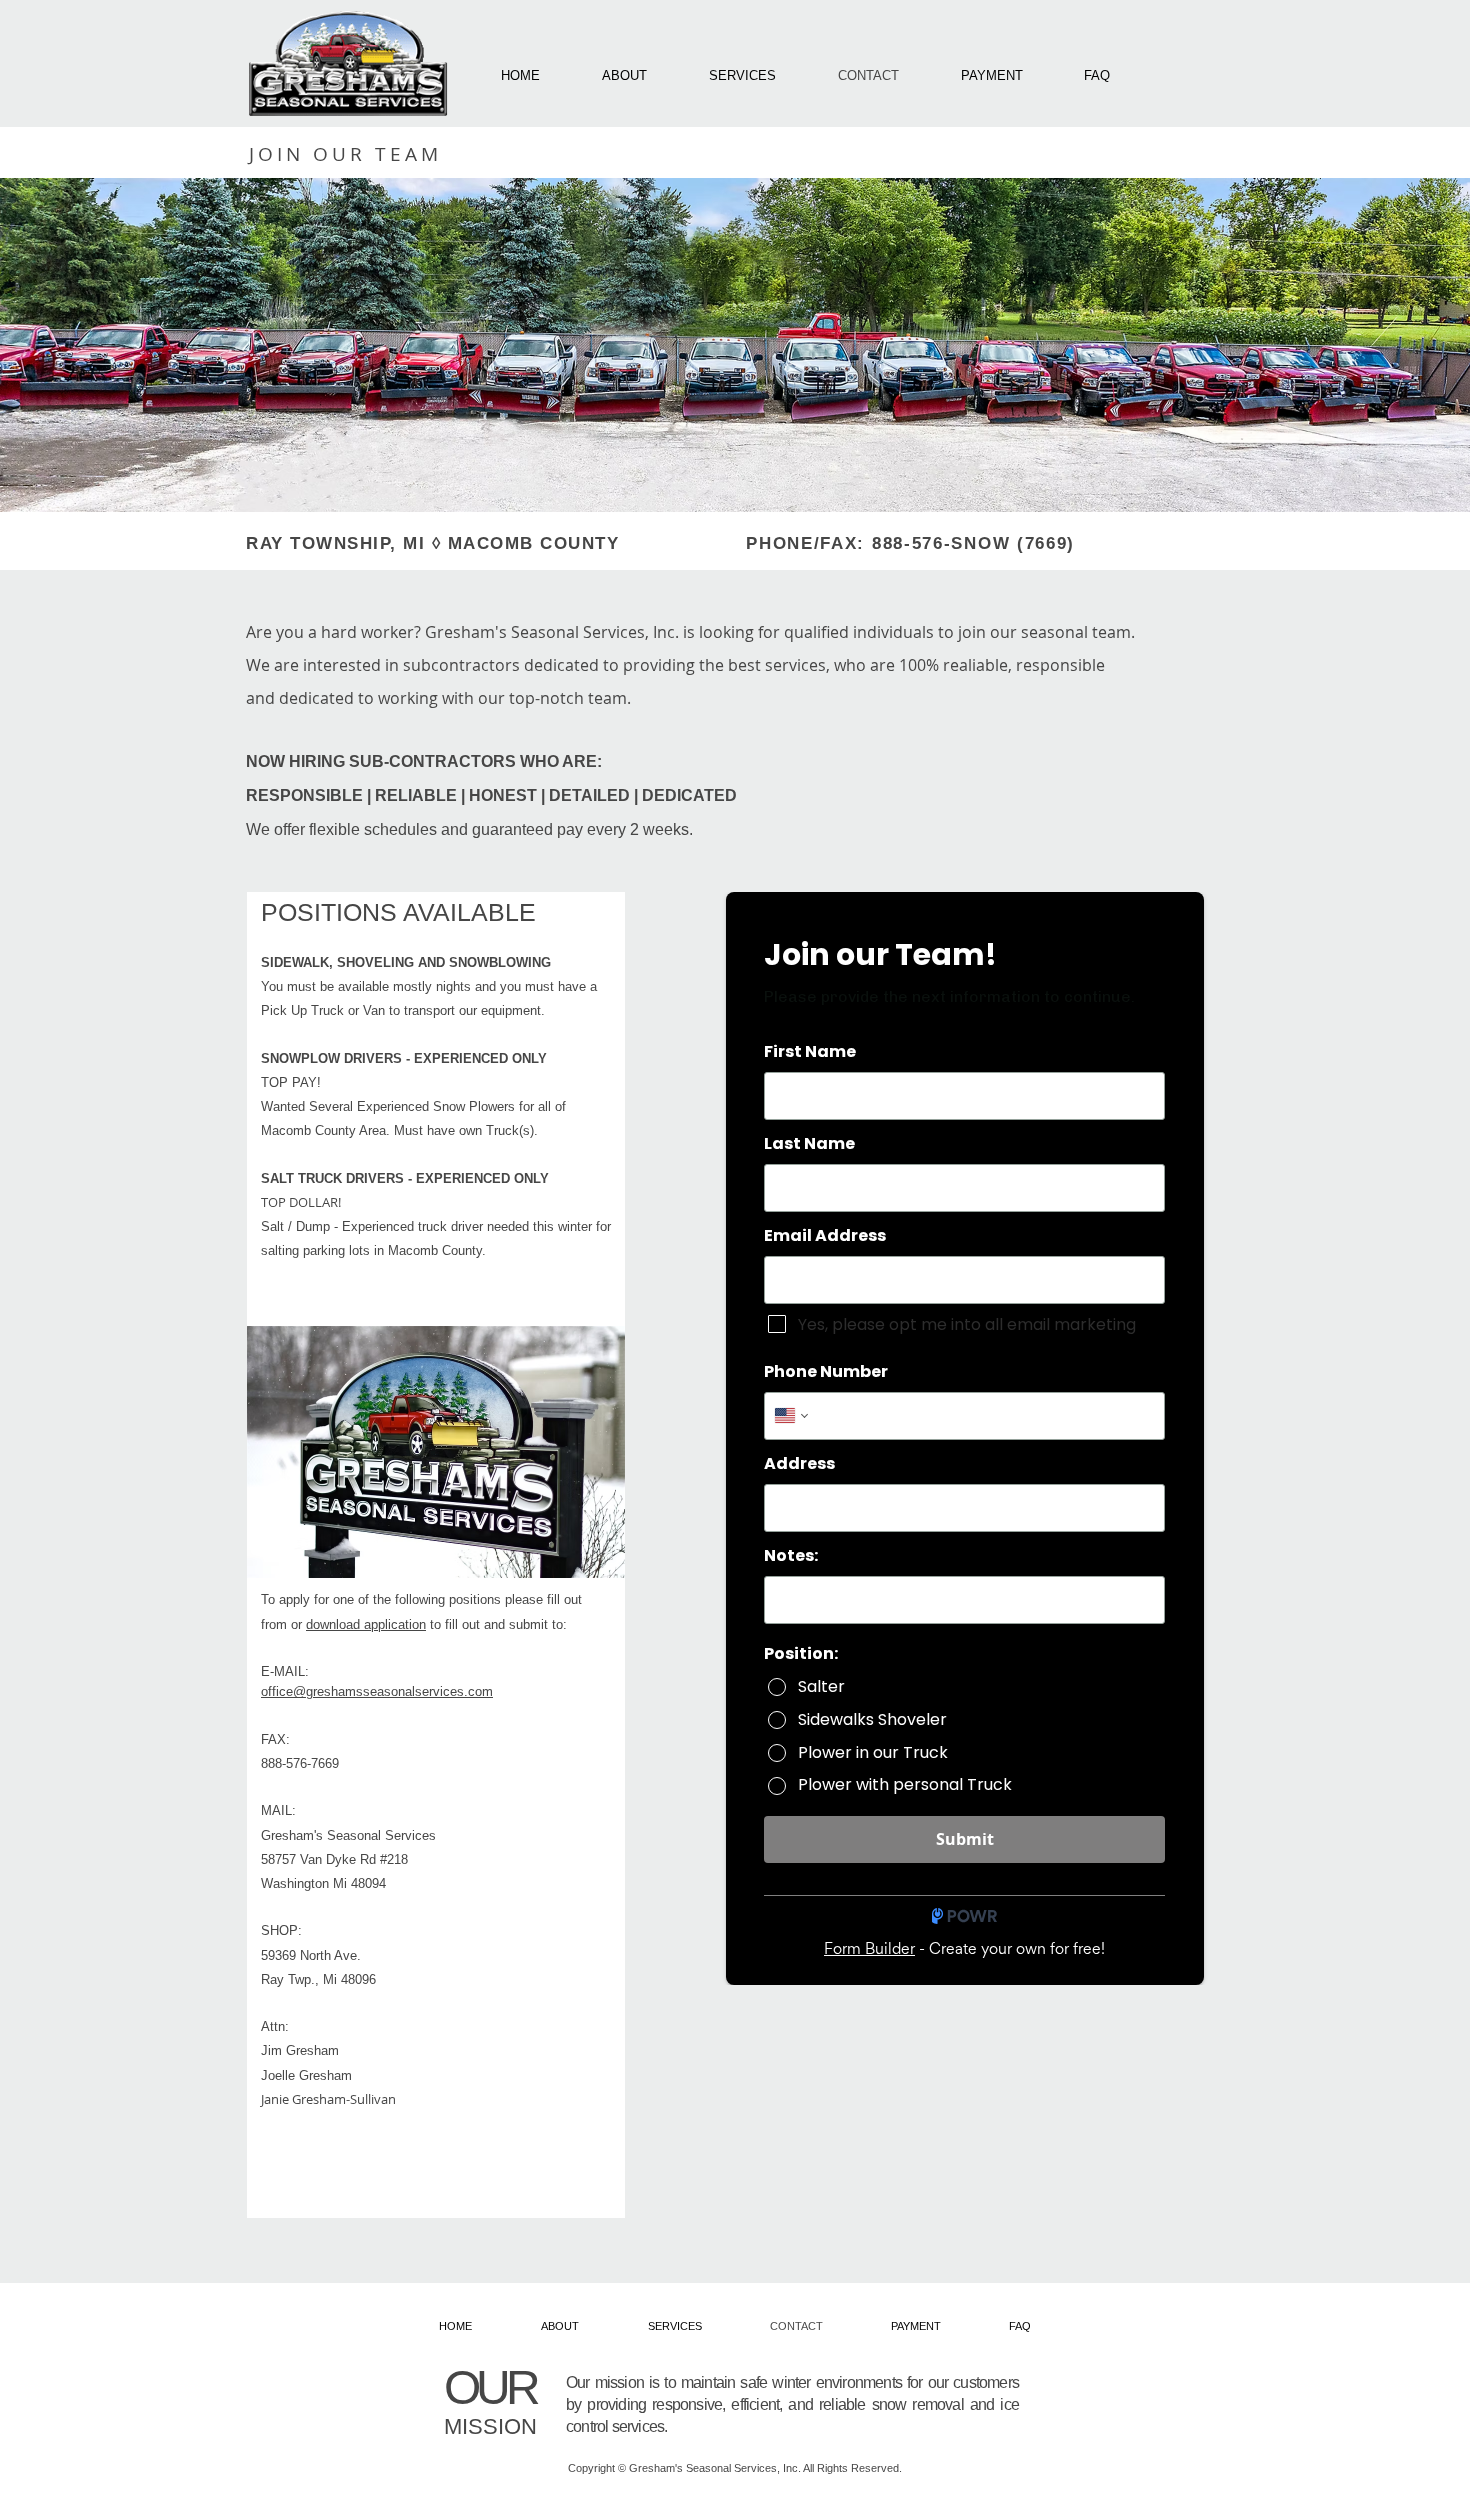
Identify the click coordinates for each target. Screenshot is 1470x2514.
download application (366, 1624)
